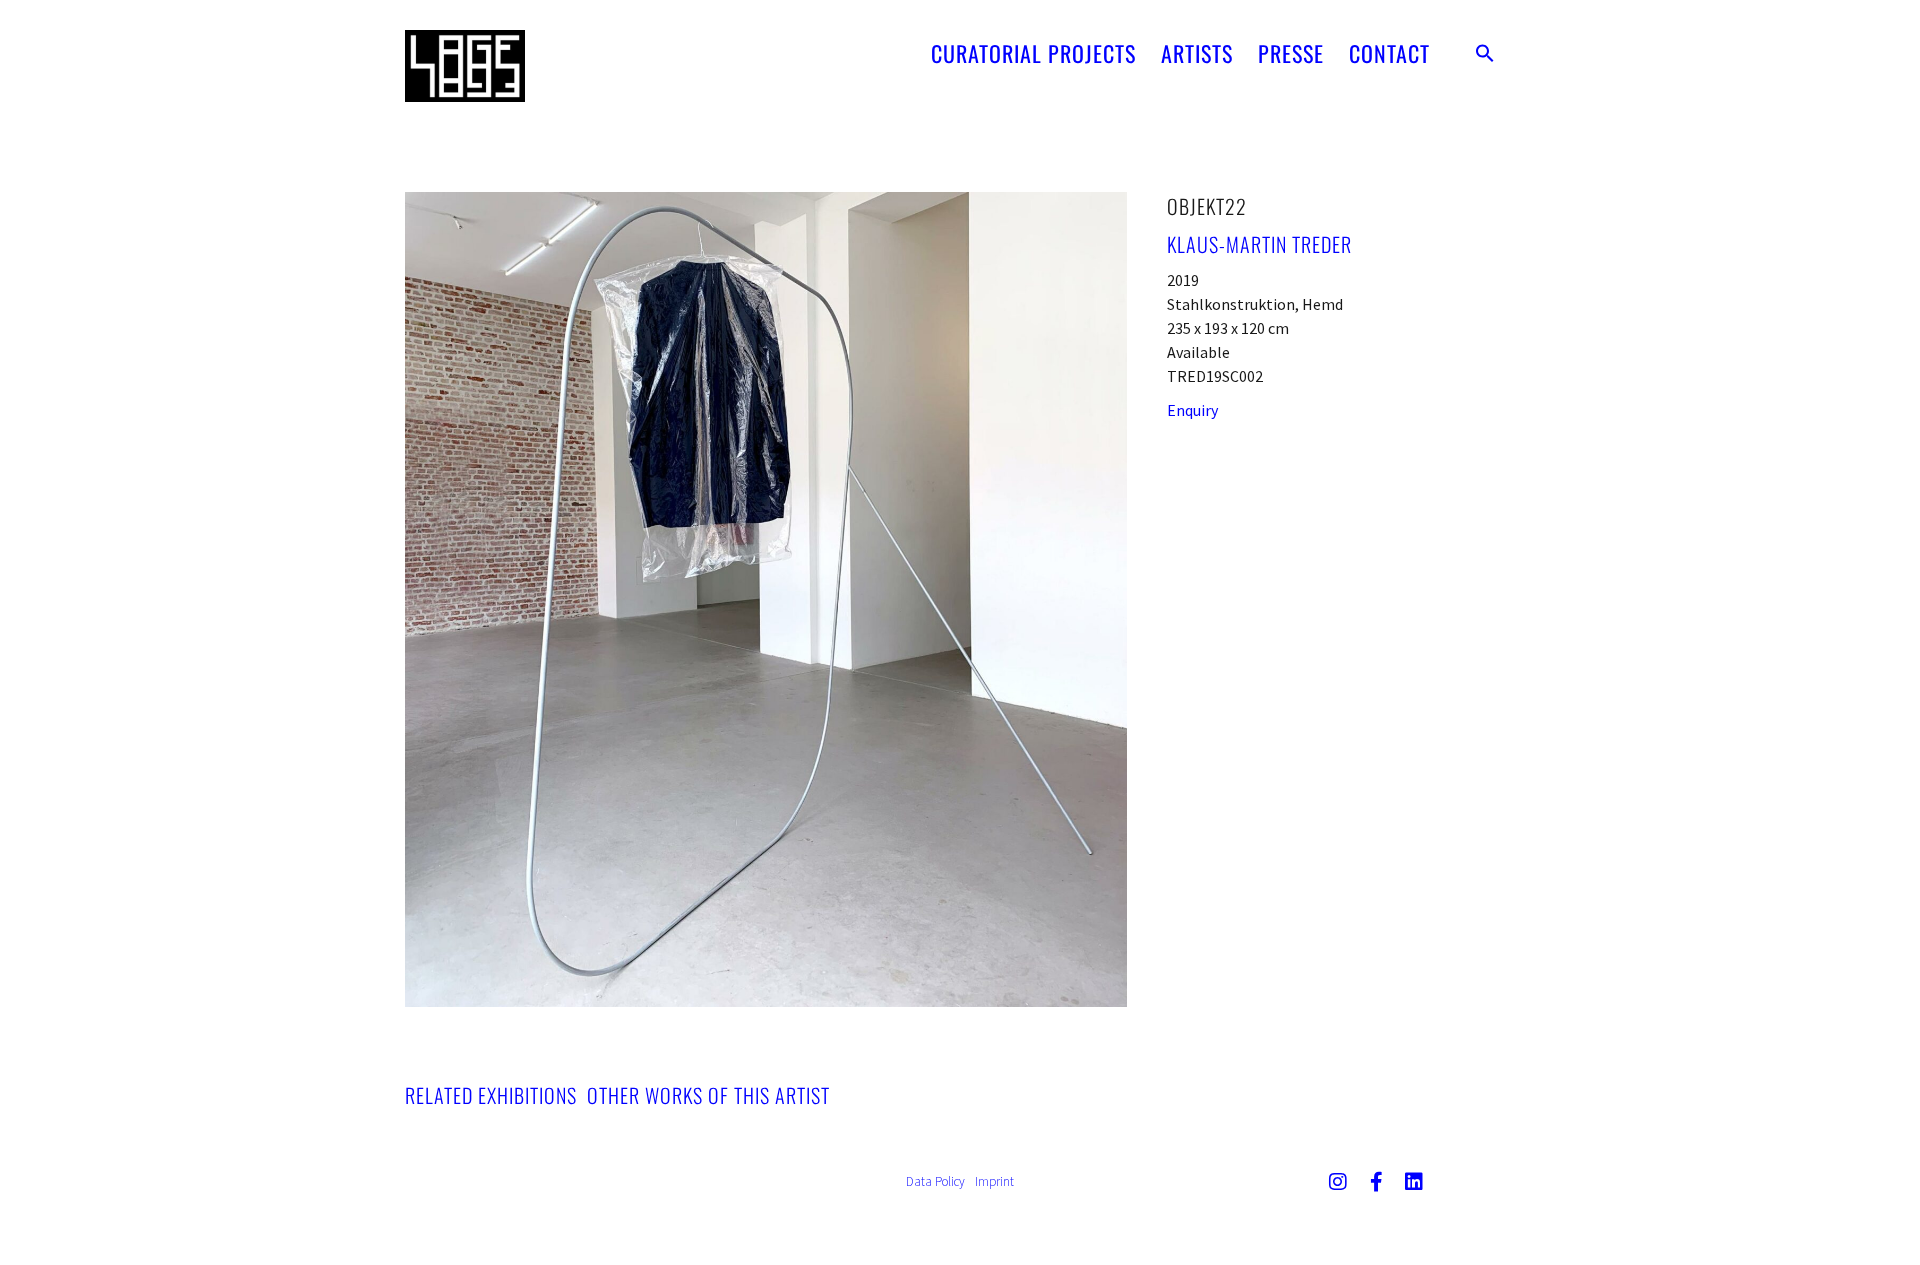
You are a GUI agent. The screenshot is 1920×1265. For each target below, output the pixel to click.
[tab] (491, 1095)
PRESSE (1291, 53)
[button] (1485, 53)
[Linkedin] (1414, 1182)
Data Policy (935, 1181)
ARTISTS (1197, 53)
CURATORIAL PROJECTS (1033, 53)
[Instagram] (1338, 1182)
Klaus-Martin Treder (1259, 244)
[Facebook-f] (1376, 1182)
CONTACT (1389, 53)
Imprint (994, 1181)
